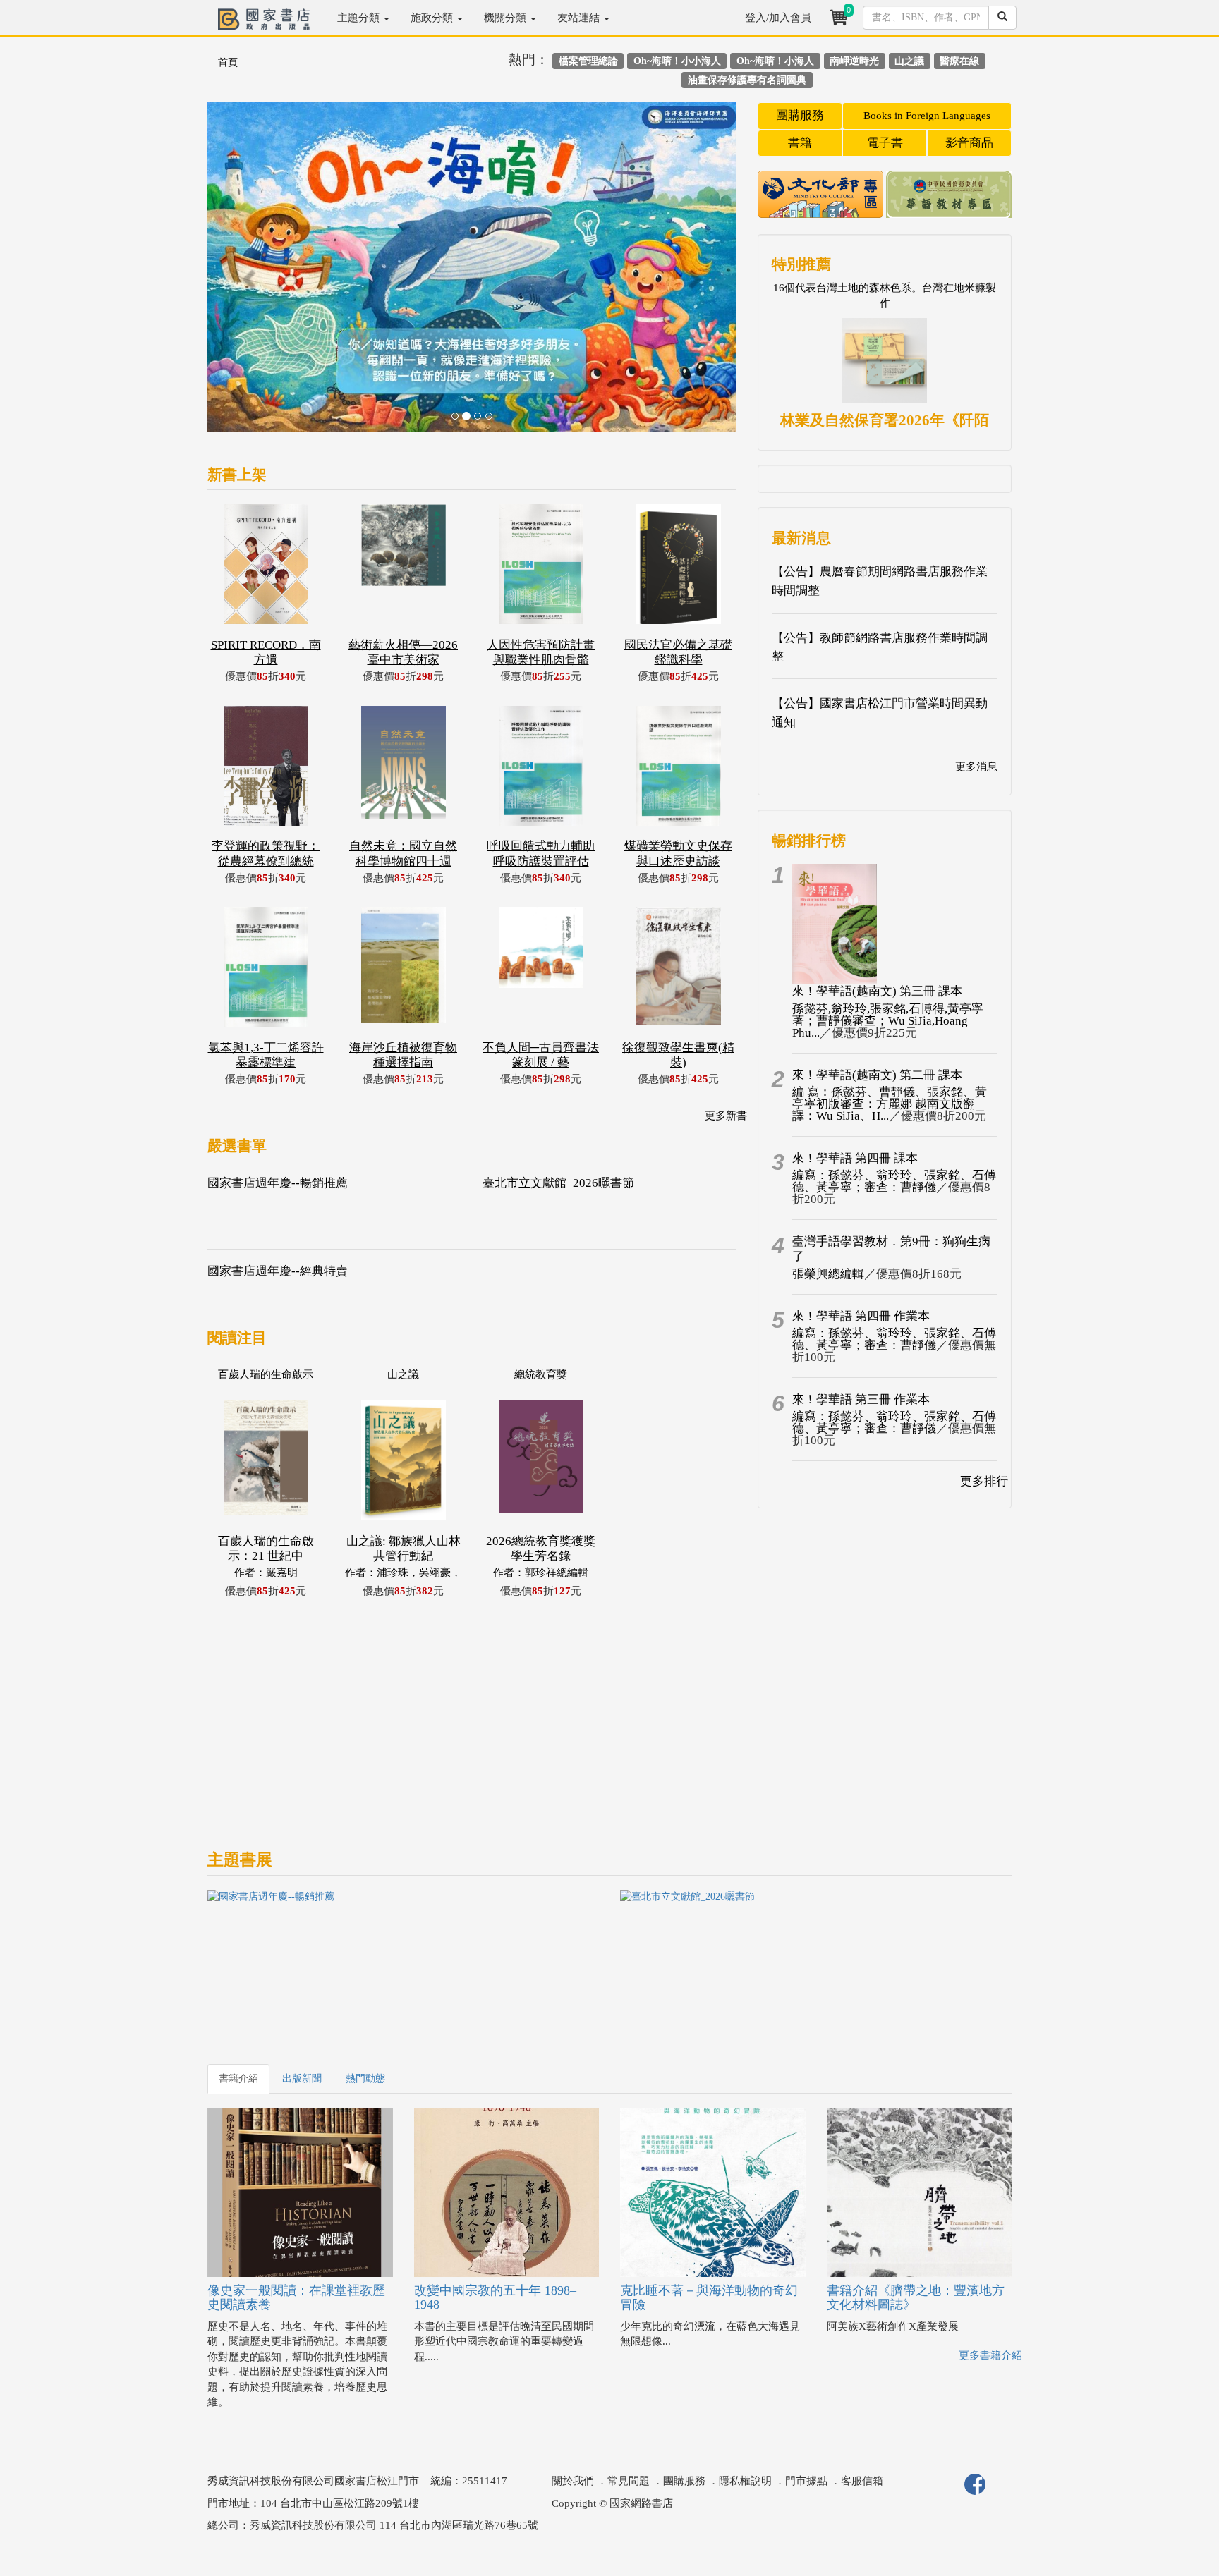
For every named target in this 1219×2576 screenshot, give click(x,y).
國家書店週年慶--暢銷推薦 (278, 1183)
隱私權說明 (745, 2481)
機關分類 (507, 18)
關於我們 (573, 2481)
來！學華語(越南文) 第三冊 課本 (877, 991)
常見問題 (629, 2481)
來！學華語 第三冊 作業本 (861, 1399)
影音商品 (969, 143)
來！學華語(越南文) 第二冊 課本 (877, 1075)
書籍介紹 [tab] (238, 2078)
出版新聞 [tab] (302, 2078)
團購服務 (800, 115)
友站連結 (580, 18)
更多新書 (726, 1116)
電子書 (885, 143)
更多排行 (984, 1481)
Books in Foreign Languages (927, 116)
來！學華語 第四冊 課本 (855, 1158)
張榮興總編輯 (828, 1274)
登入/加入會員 (778, 18)
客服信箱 (862, 2481)
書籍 (800, 143)
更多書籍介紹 (990, 2355)
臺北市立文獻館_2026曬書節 (558, 1183)
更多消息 (976, 767)
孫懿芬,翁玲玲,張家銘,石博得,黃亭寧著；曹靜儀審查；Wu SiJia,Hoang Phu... (888, 1021)
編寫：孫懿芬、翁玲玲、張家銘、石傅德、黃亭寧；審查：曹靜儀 (894, 1181)
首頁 (228, 62)
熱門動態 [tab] (365, 2078)
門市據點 (806, 2481)
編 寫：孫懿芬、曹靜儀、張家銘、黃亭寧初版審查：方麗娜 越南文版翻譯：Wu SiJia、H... (890, 1104)
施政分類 (433, 18)
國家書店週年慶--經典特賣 (278, 1271)
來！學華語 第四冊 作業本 (861, 1316)
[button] (247, 274)
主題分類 (360, 18)
